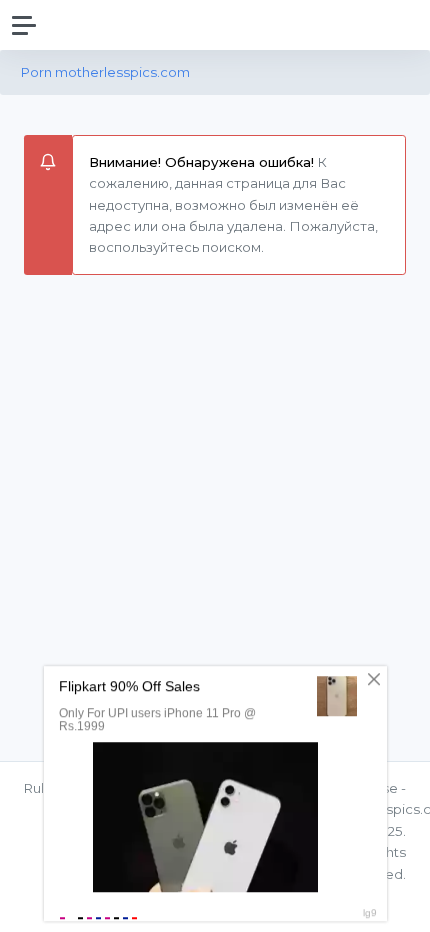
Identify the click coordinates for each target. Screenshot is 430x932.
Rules (42, 788)
